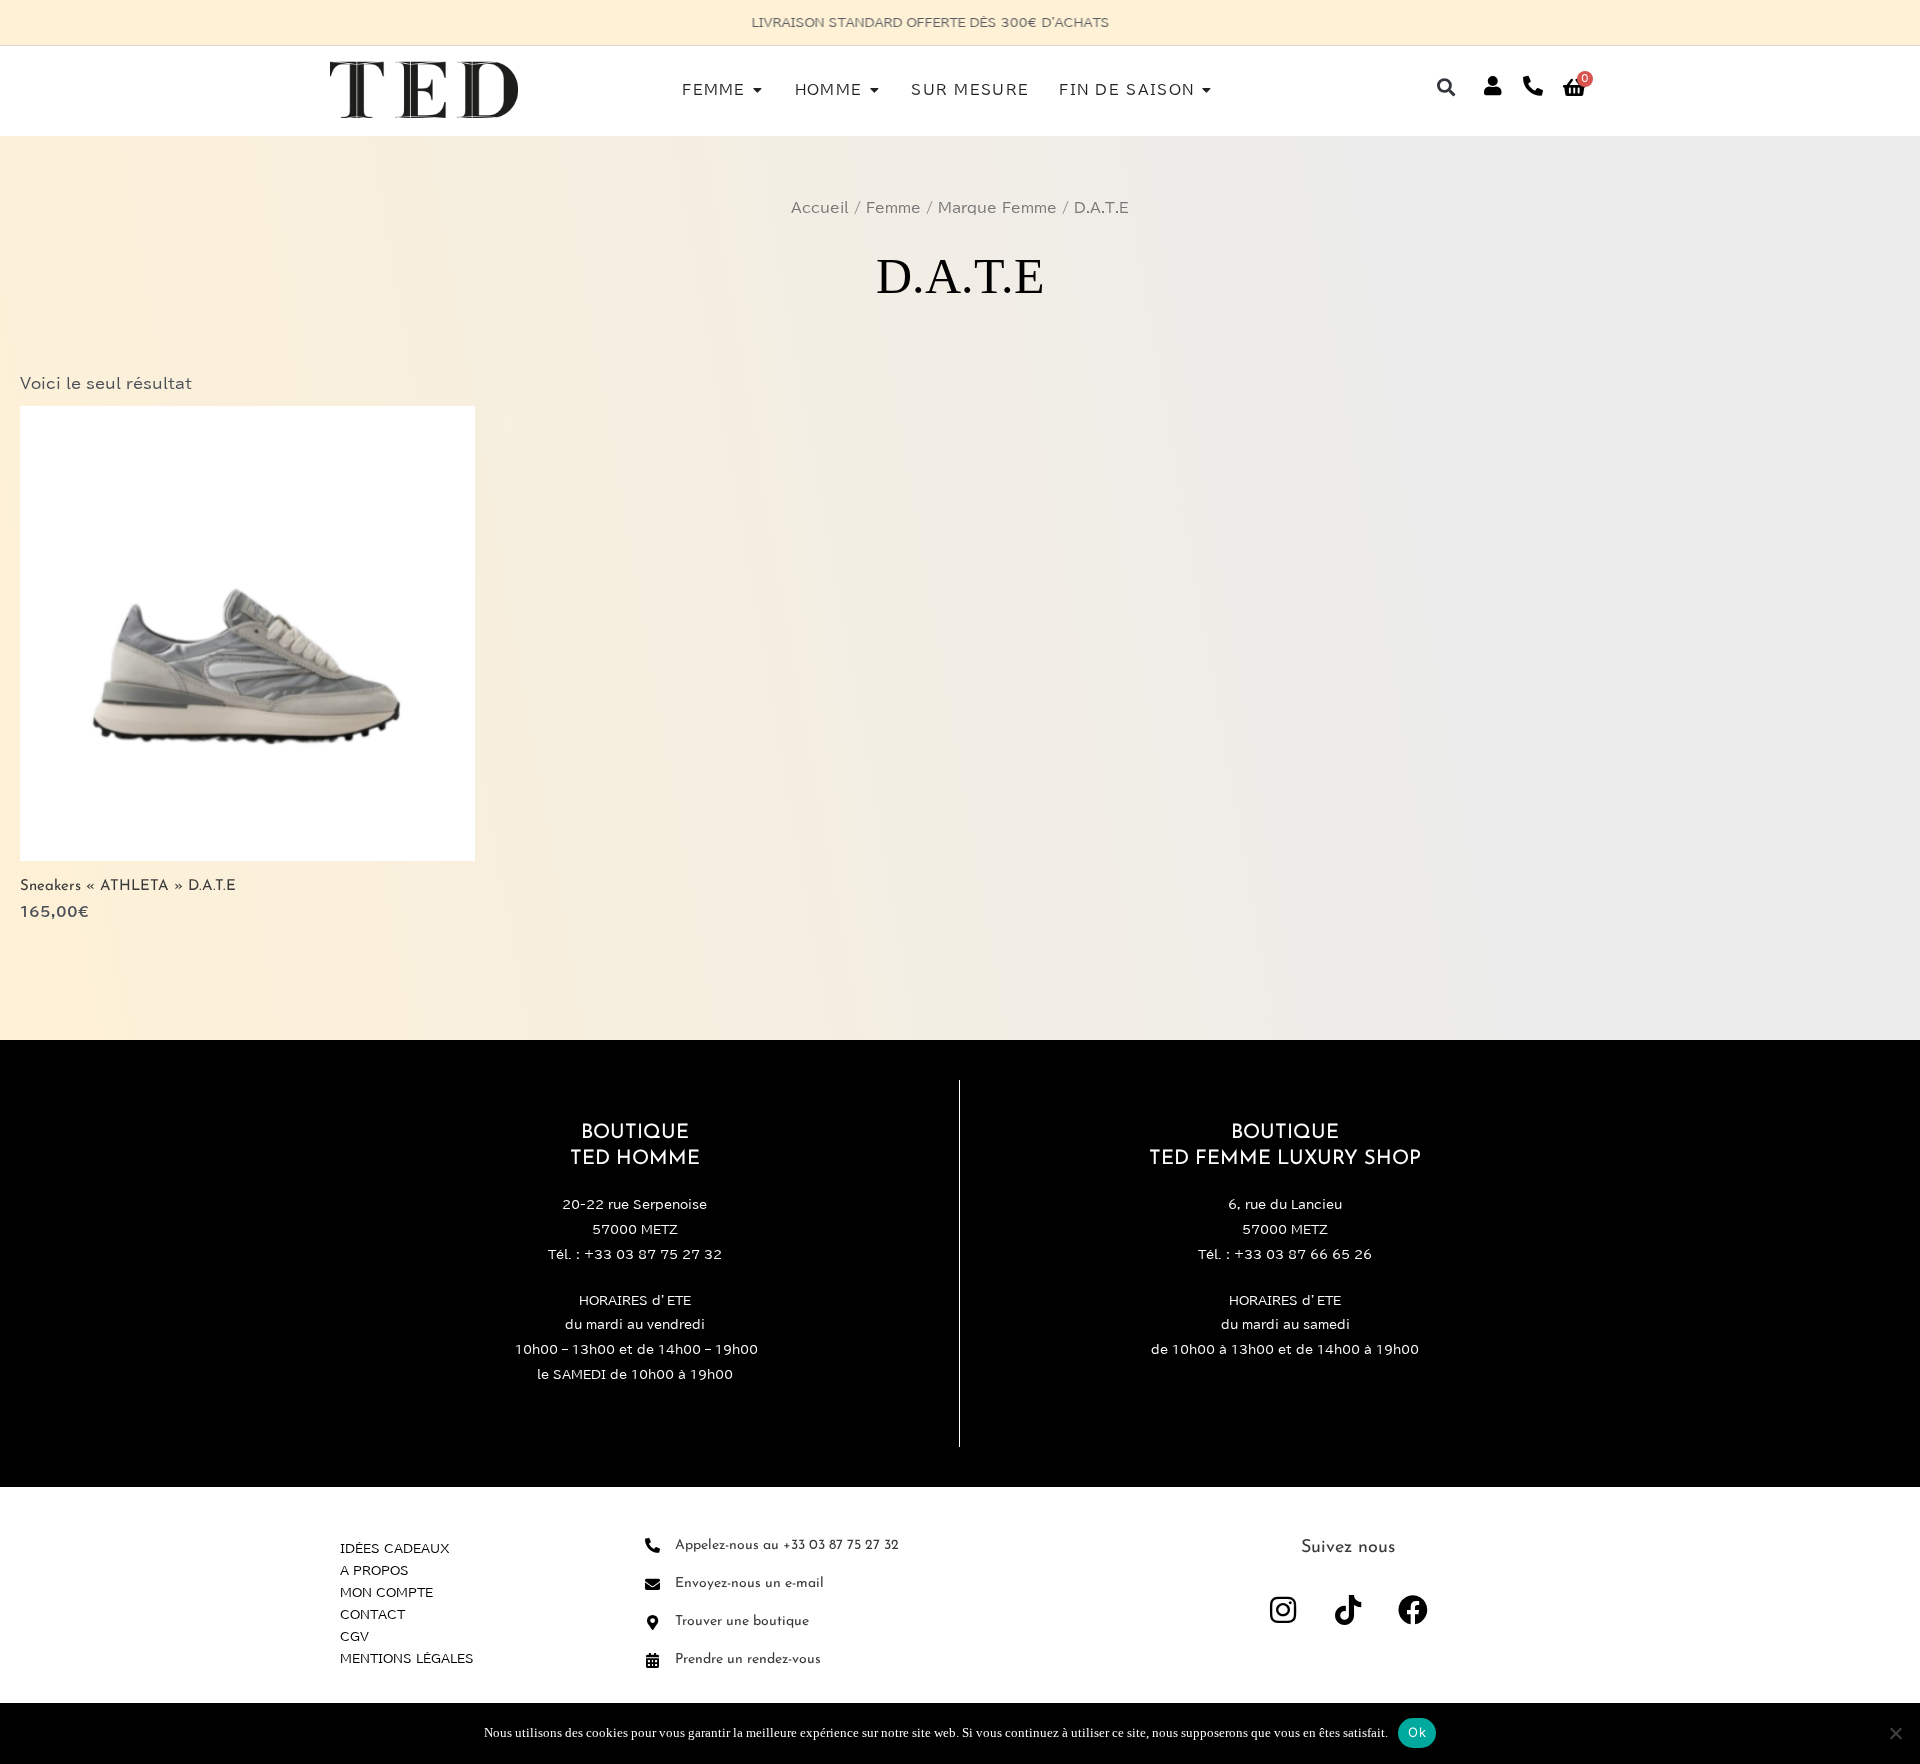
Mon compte (386, 1592)
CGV (354, 1636)
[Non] (1895, 1733)
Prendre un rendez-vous (748, 1659)
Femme (893, 208)
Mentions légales (407, 1658)
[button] (1446, 86)
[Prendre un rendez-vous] (652, 1660)
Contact (372, 1614)
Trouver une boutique (742, 1621)
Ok (1417, 1732)
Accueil (820, 208)
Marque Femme (997, 208)
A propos (374, 1570)
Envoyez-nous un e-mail (749, 1583)
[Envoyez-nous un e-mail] (652, 1584)
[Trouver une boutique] (652, 1622)
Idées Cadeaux (395, 1548)
